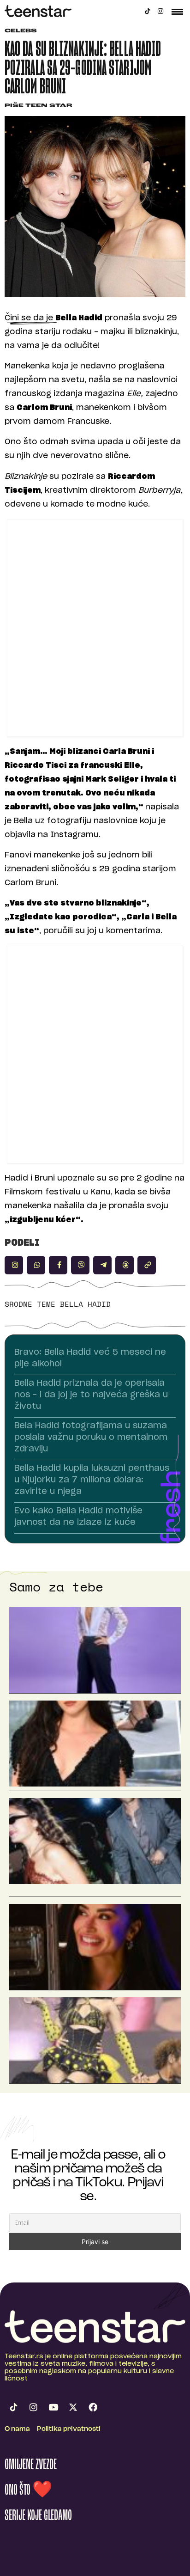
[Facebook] (93, 2407)
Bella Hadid (85, 1304)
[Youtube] (53, 2407)
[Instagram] (160, 11)
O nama (17, 2429)
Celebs (21, 31)
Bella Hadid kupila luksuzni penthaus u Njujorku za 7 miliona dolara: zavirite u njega (92, 1480)
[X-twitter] (73, 2407)
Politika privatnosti (69, 2429)
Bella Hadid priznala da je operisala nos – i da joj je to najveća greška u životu (91, 1395)
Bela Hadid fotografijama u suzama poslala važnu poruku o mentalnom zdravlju (91, 1438)
